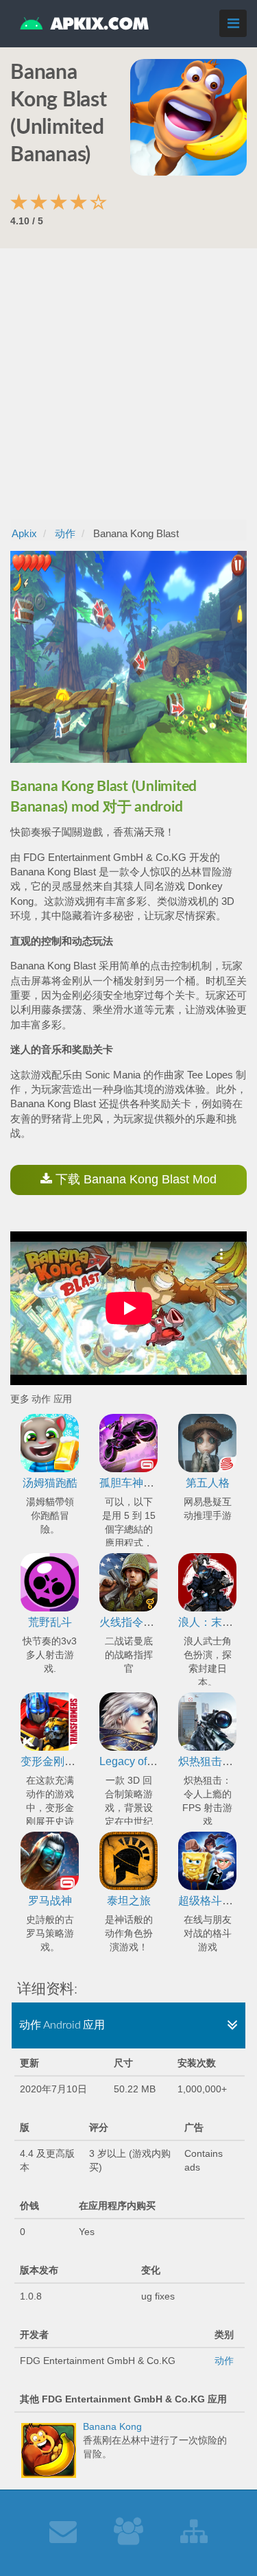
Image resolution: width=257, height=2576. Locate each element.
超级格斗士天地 (217, 1901)
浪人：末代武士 (217, 1622)
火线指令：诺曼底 (143, 1622)
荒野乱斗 (50, 1622)
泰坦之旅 (129, 1901)
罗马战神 (50, 1901)
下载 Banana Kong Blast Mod (134, 1179)
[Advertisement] (128, 384)
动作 (224, 2361)
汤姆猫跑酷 (50, 1483)
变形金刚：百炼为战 (70, 1761)
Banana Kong (112, 2426)
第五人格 (208, 1483)
